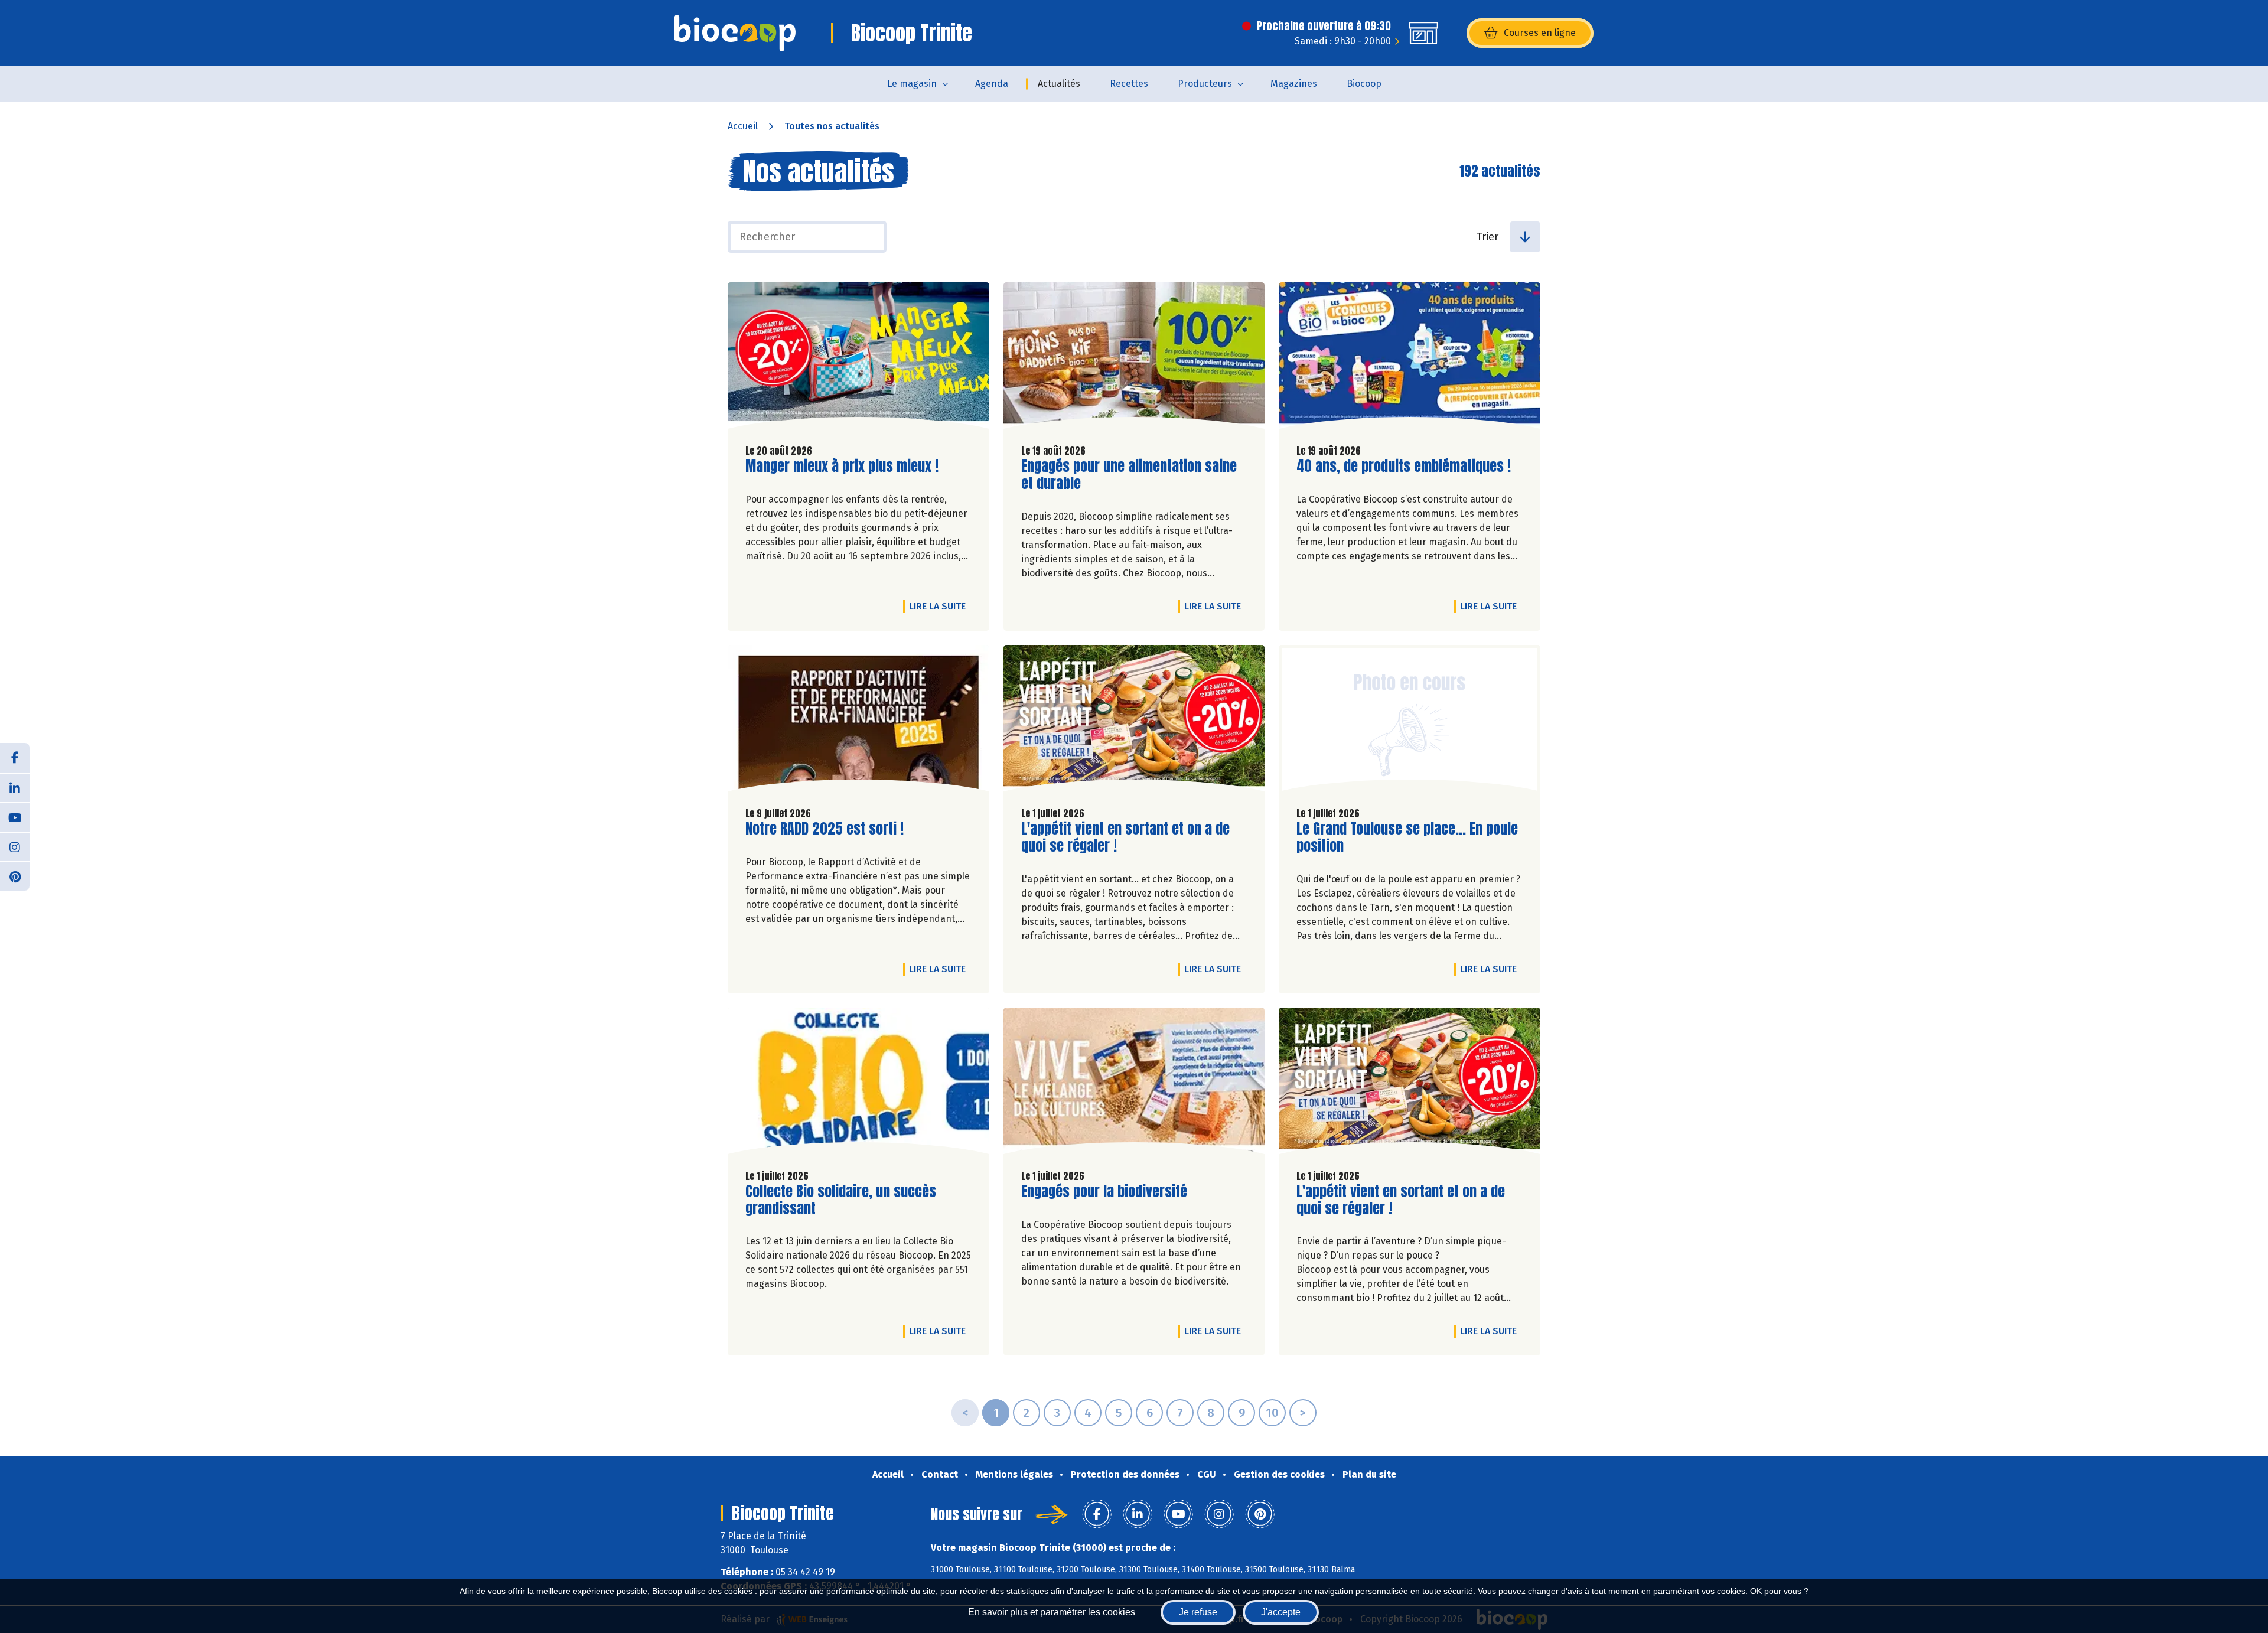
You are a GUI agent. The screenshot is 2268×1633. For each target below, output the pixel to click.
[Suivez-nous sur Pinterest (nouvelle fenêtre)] (15, 876)
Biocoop (1364, 84)
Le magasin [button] (912, 84)
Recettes (1129, 84)
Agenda (992, 84)
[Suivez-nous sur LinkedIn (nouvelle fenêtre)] (15, 787)
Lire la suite (940, 606)
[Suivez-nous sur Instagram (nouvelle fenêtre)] (15, 846)
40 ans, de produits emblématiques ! (1404, 466)
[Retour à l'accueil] (735, 33)
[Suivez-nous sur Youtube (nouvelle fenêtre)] (15, 817)
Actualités (1059, 84)
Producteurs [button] (1205, 84)
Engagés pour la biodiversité (1104, 1192)
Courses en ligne (1540, 33)
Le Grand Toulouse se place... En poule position (1407, 837)
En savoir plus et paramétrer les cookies (1052, 1612)
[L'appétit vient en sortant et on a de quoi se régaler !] (1134, 721)
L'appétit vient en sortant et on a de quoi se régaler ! (1125, 837)
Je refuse (1198, 1612)
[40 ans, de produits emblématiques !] (1410, 358)
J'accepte (1281, 1612)
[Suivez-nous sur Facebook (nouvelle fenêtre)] (15, 758)
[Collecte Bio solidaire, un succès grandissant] (858, 1084)
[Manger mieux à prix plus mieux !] (858, 358)
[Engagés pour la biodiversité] (1134, 1084)
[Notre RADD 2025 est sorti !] (858, 721)
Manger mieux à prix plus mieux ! (842, 466)
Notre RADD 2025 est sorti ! (825, 829)
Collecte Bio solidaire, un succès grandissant (841, 1200)
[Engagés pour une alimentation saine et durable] (1134, 358)
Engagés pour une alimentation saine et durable (1129, 475)
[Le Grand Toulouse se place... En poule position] (1410, 721)
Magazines (1294, 84)
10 (1272, 1413)
